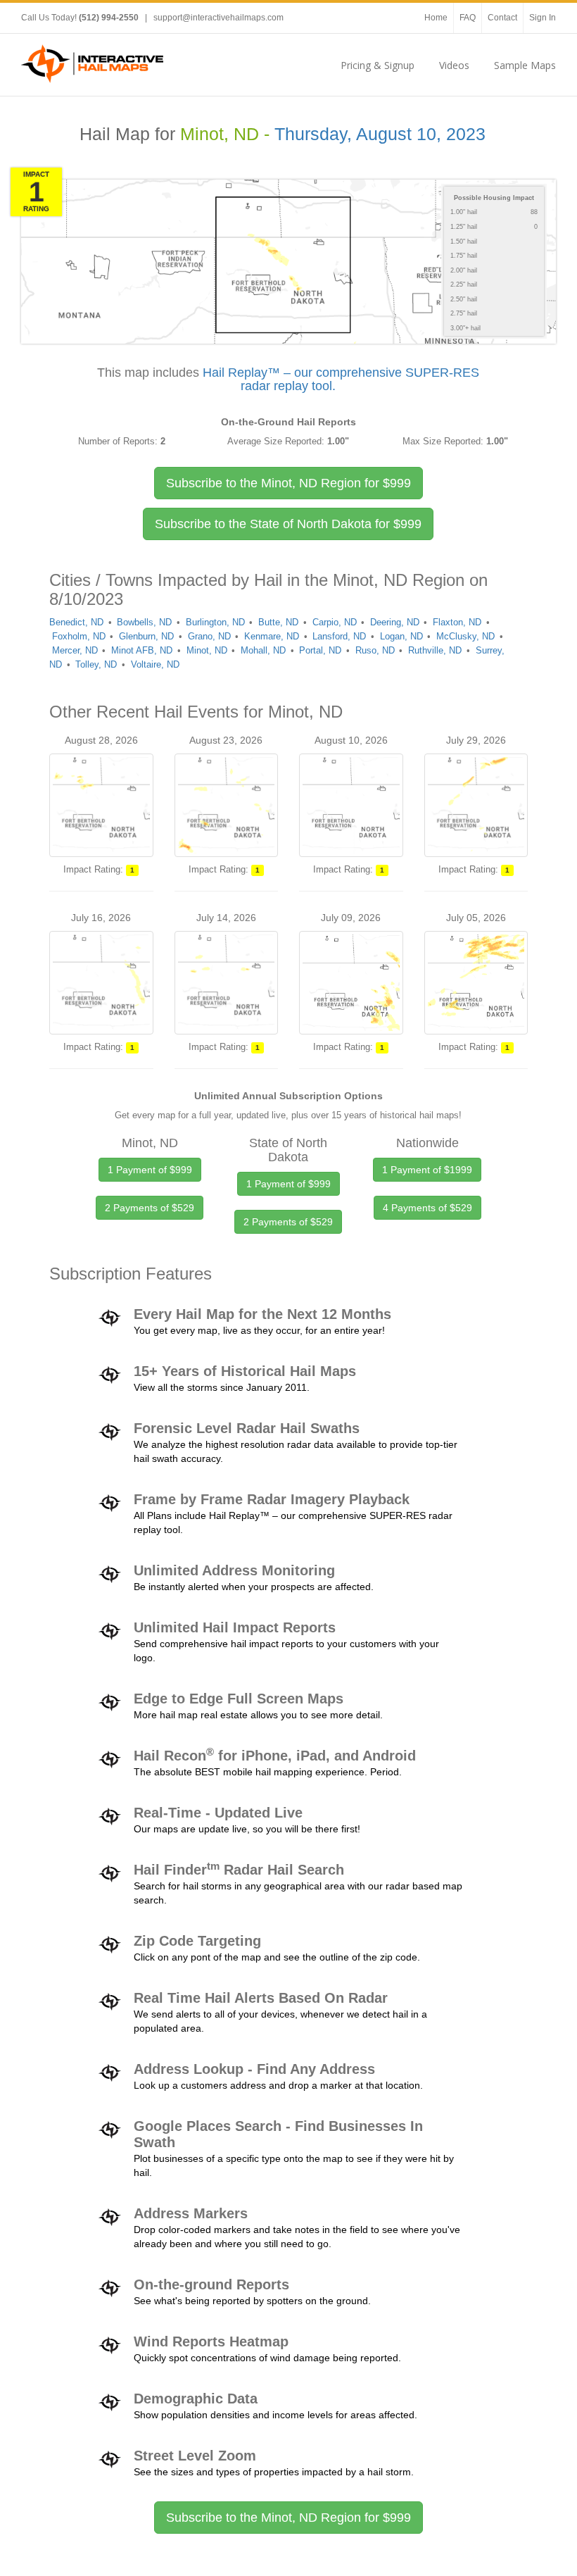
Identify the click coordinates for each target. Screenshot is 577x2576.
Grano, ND (209, 636)
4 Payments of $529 (427, 1208)
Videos (454, 65)
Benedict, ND (76, 622)
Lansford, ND (339, 636)
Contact (502, 18)
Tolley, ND (96, 664)
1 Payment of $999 (150, 1170)
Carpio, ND (335, 622)
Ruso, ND (375, 650)
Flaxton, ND (457, 622)
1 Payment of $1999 (427, 1170)
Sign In (543, 18)
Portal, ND (320, 650)
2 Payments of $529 (150, 1208)
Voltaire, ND (155, 664)
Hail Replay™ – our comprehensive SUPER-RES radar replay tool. (341, 380)
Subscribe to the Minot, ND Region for (288, 483)
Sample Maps (525, 65)
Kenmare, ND (272, 636)
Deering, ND (395, 622)
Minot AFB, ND (142, 650)
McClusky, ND (465, 636)
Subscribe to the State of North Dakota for (288, 524)
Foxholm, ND (79, 636)
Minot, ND (207, 650)
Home (436, 18)
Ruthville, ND (435, 650)
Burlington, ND (215, 622)
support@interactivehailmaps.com (218, 18)
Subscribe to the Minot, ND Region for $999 (288, 2518)
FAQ (468, 18)
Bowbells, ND (144, 622)
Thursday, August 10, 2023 (380, 134)
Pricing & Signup (378, 65)
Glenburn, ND (146, 636)
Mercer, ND (75, 650)
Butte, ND (278, 622)
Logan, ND (401, 636)
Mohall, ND (263, 650)
